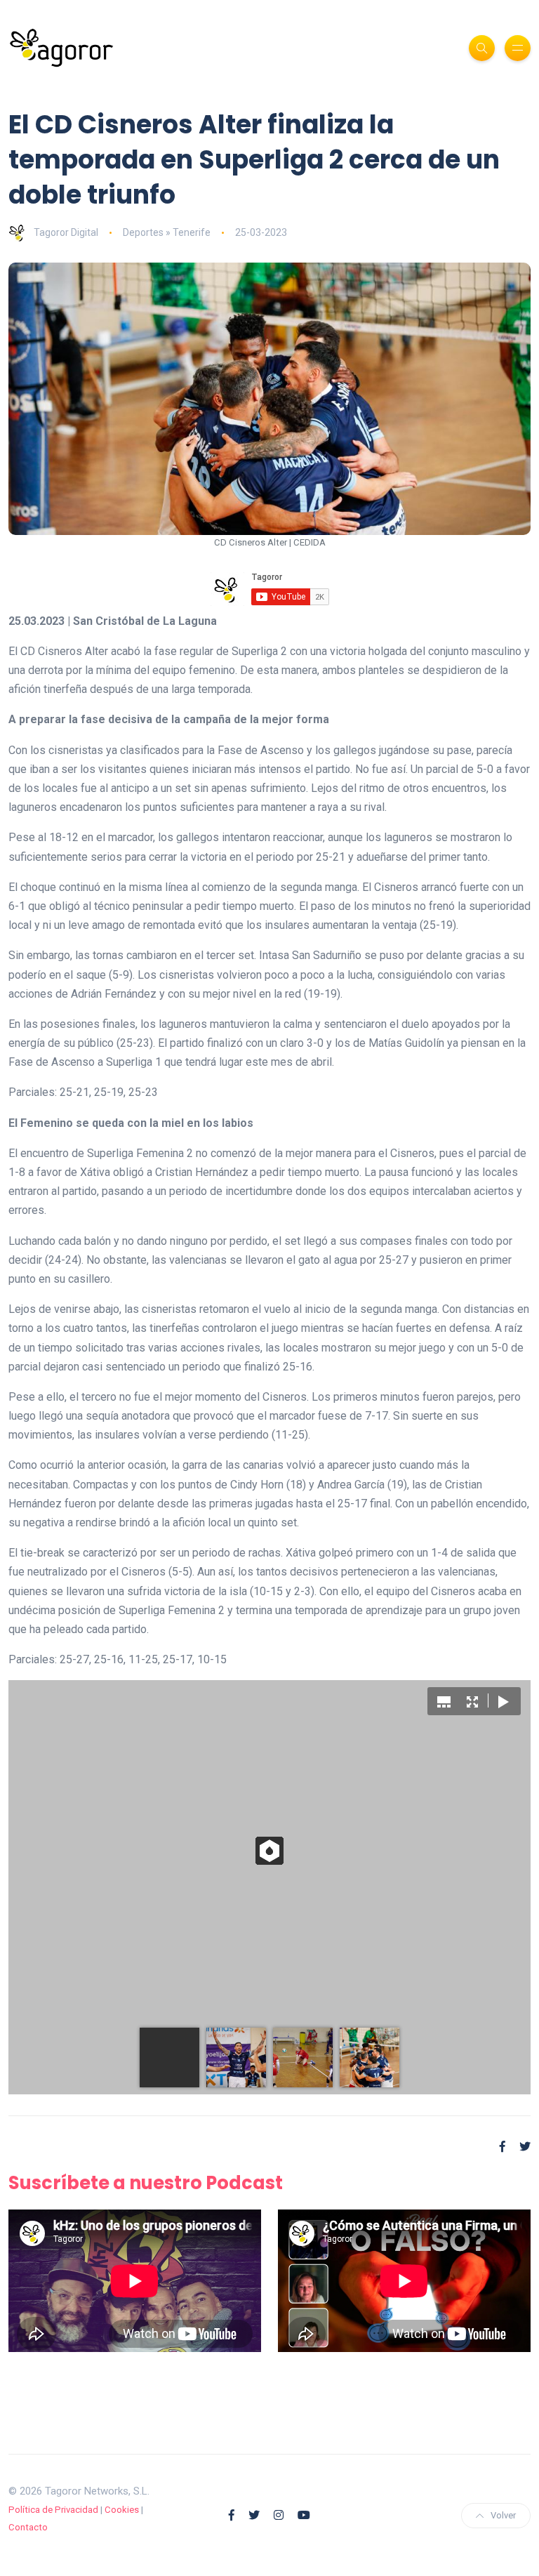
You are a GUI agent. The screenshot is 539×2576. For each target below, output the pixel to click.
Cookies (122, 2510)
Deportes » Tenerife (167, 232)
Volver (503, 2515)
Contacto (28, 2527)
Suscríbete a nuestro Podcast (146, 2183)
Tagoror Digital (66, 232)
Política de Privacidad (53, 2510)
